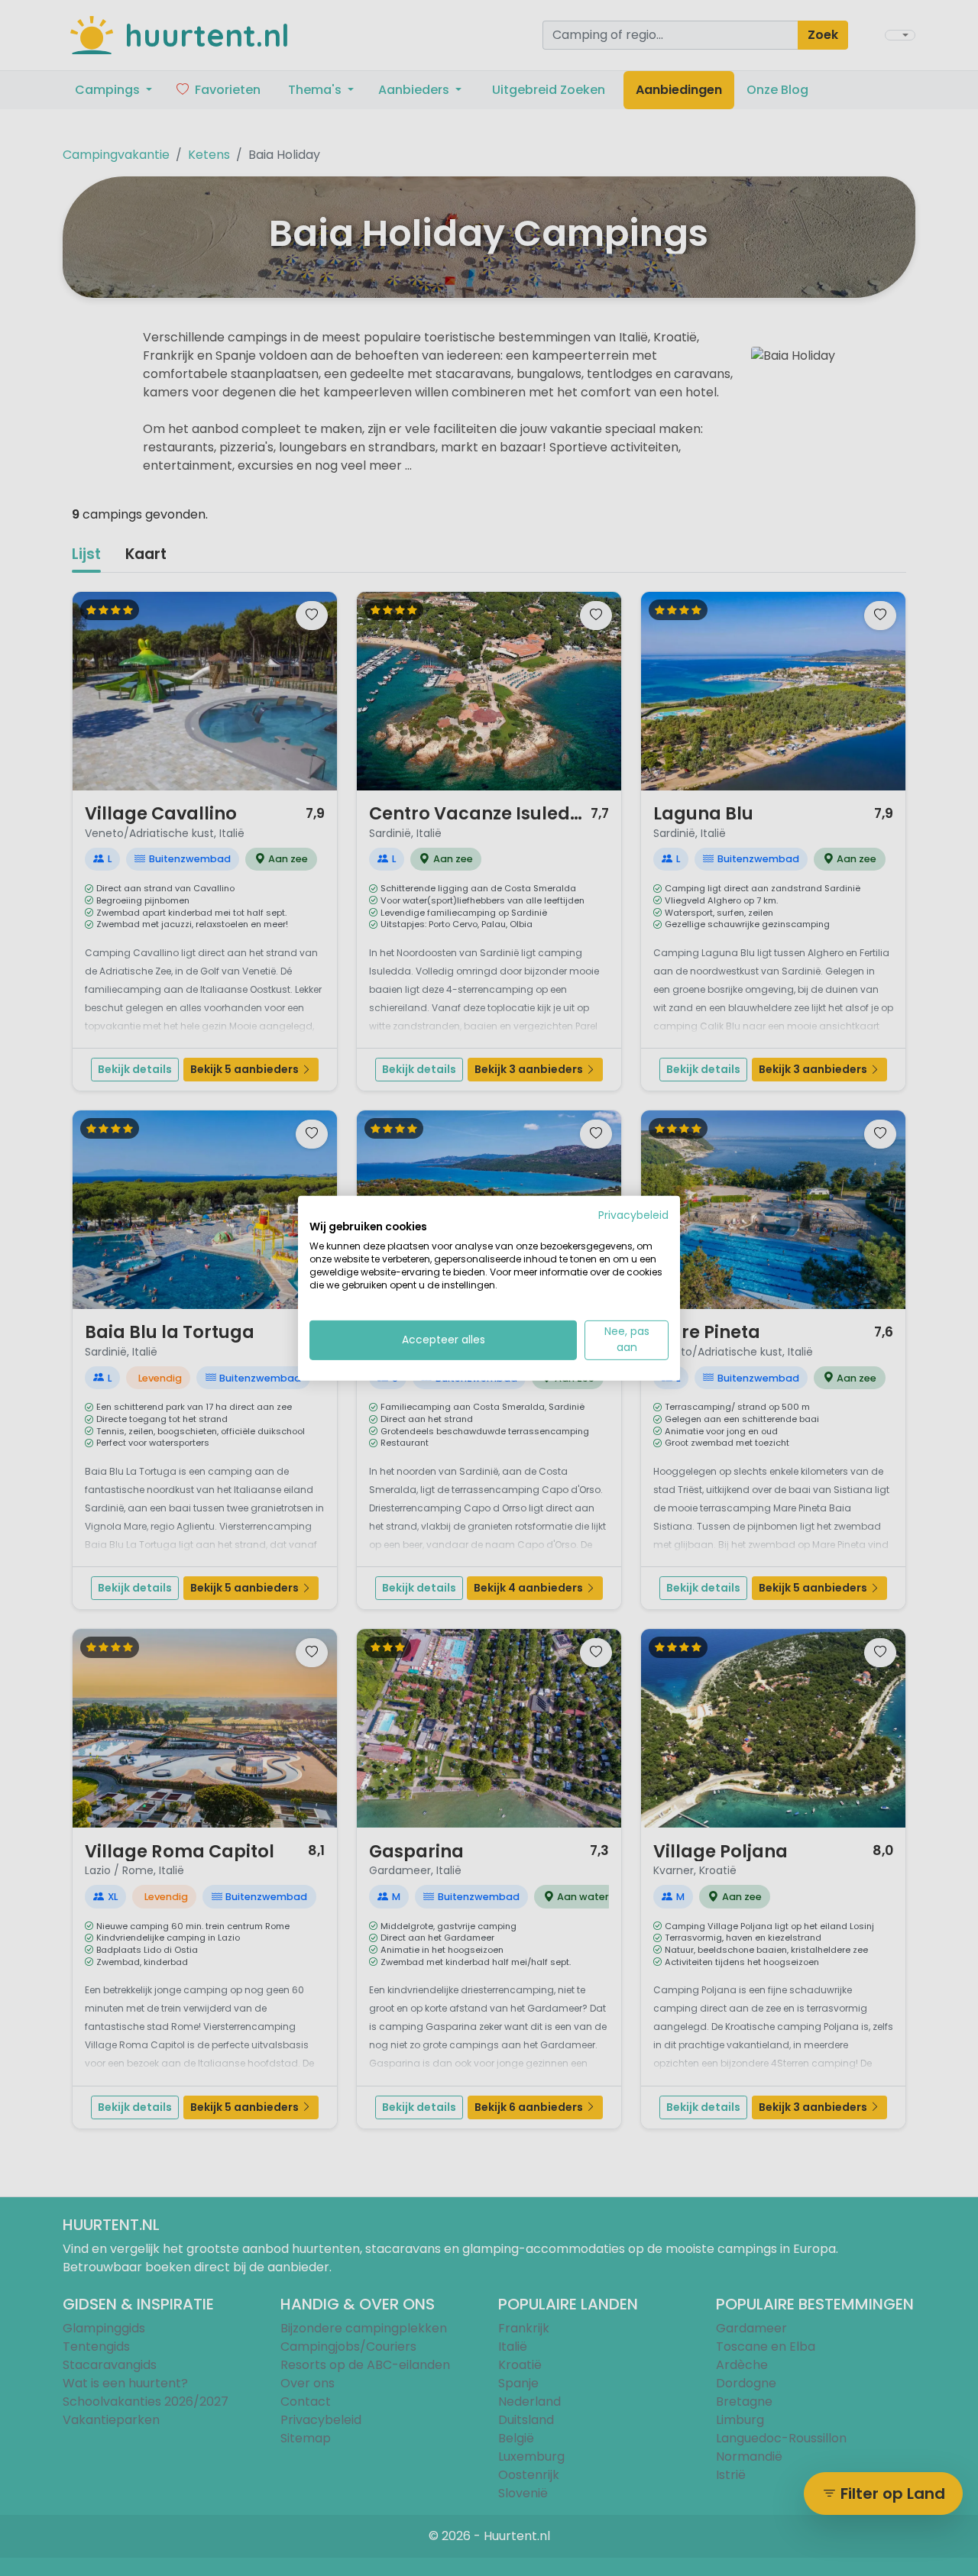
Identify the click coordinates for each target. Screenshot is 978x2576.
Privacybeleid (633, 1215)
